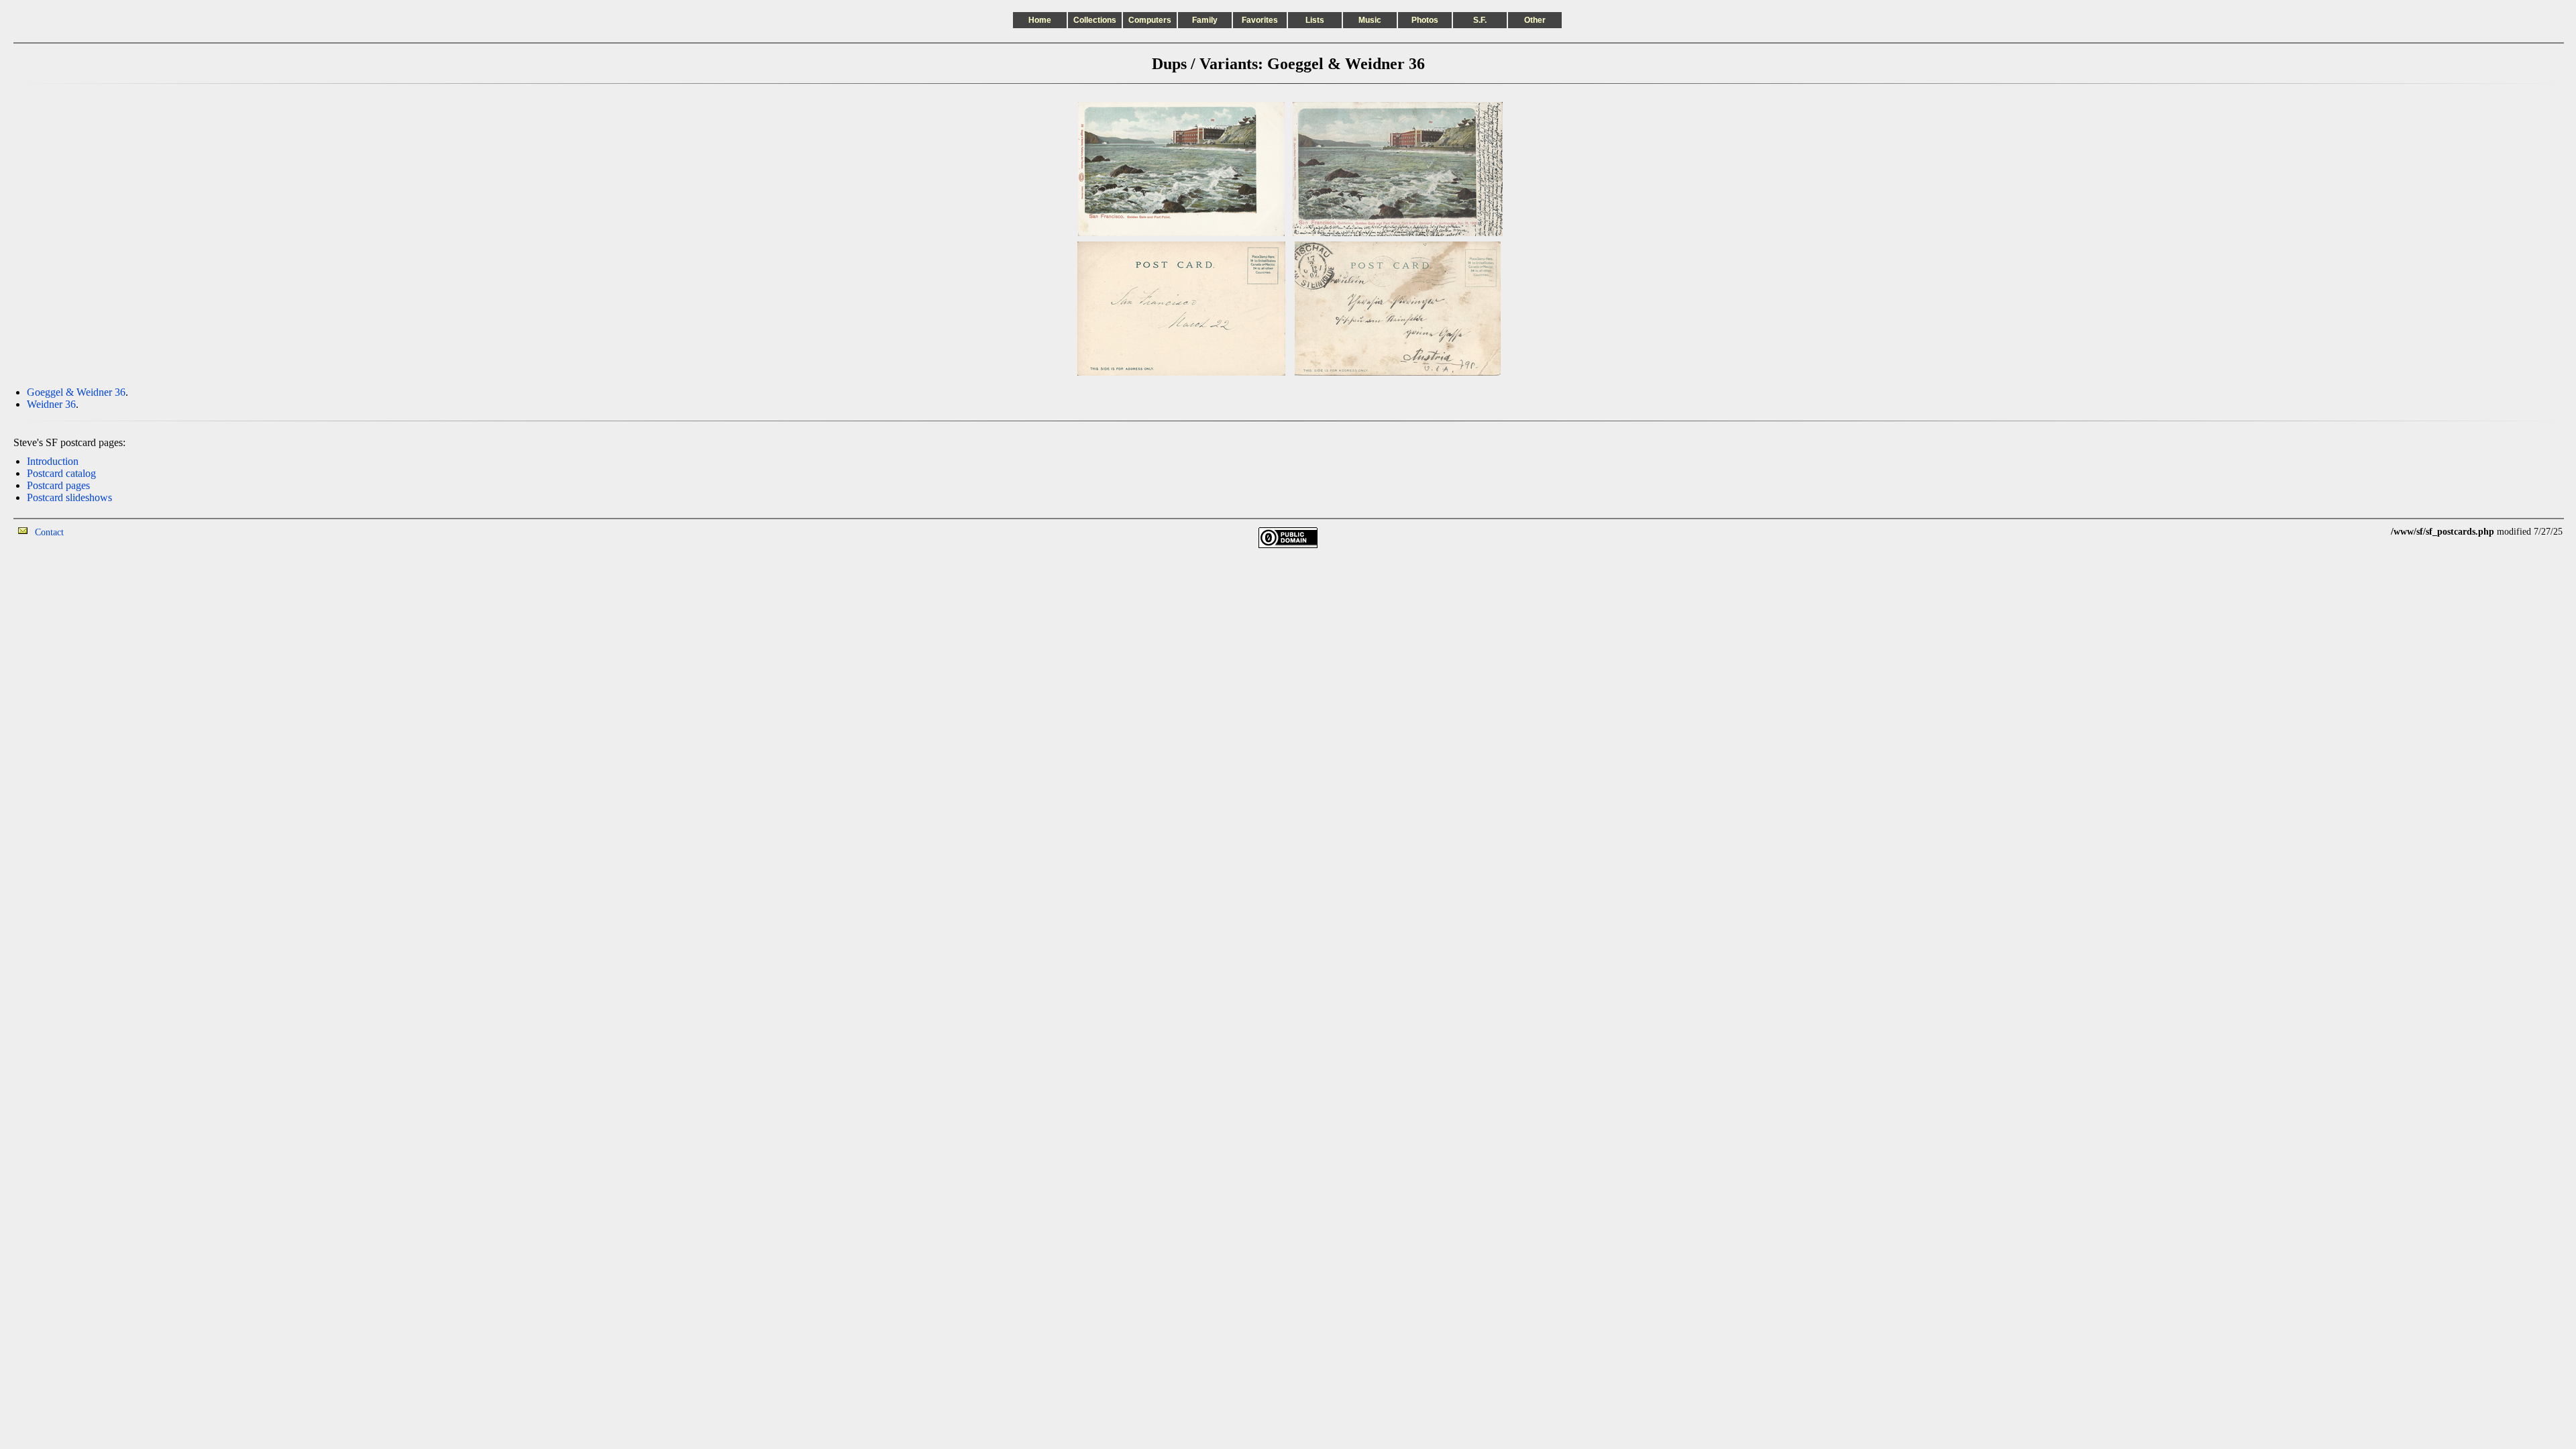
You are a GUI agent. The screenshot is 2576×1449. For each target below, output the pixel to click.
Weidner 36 (51, 404)
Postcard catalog (61, 473)
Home (1040, 20)
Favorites (1260, 20)
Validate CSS (2366, 532)
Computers (1150, 20)
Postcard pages (58, 485)
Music (1370, 20)
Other (1535, 20)
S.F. (1480, 20)
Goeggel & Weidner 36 (76, 392)
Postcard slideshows (69, 497)
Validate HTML (94, 532)
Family (1205, 20)
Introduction (53, 461)
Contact (49, 532)
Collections (1095, 20)
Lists (1315, 20)
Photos (1425, 20)
